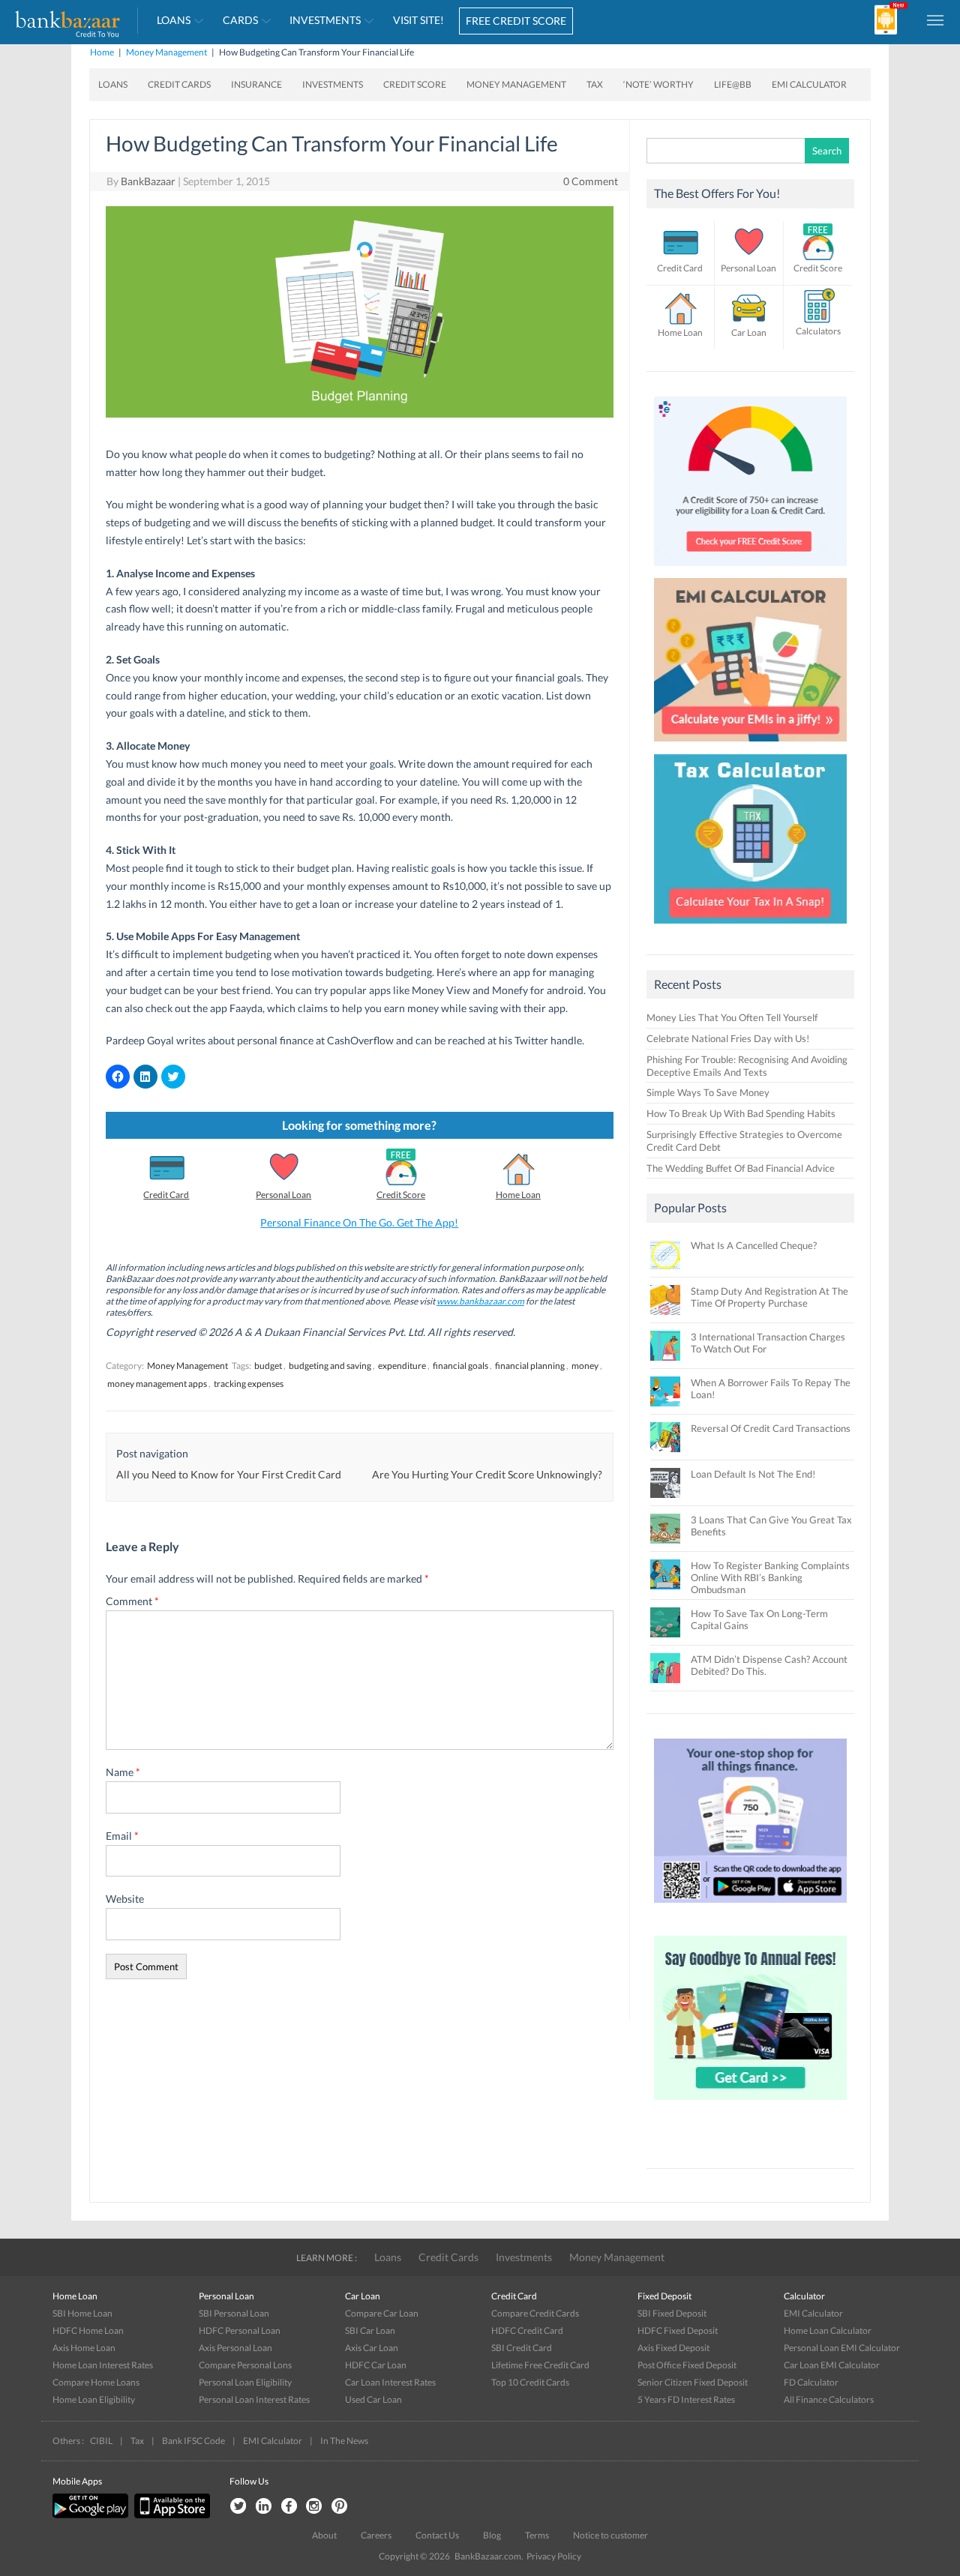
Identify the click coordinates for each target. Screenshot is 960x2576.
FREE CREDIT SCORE (516, 21)
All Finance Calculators (829, 2399)
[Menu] (936, 19)
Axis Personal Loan (235, 2348)
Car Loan (749, 332)
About (324, 2535)
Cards (240, 20)
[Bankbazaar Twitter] (238, 2507)
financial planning (530, 1366)
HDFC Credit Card (527, 2330)
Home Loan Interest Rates (103, 2365)
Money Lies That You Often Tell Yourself (732, 1017)
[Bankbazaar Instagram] (314, 2507)
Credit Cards (179, 84)
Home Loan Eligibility (94, 2399)
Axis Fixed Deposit (673, 2348)
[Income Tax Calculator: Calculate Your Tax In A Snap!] (751, 927)
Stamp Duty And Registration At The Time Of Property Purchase (769, 1297)
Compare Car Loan (382, 2313)
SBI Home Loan (82, 2313)
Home (102, 52)
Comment (132, 1601)
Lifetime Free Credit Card (540, 2365)
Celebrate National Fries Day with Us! (728, 1038)
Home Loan (518, 1195)
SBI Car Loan (370, 2330)
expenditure (402, 1366)
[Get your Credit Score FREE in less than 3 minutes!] (751, 570)
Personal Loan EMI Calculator (842, 2348)
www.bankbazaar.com (480, 1301)
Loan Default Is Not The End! (753, 1474)
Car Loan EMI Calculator (832, 2365)
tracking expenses (249, 1384)
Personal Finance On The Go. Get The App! (359, 1222)
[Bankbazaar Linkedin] (263, 2507)
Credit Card (166, 1195)
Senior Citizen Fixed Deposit (693, 2382)
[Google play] (91, 2515)
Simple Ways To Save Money (708, 1092)
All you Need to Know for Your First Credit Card (229, 1474)
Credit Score (415, 84)
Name (123, 1772)
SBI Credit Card (522, 2348)
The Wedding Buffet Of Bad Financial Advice (741, 1168)
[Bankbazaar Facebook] (289, 2507)
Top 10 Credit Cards (530, 2382)
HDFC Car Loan (376, 2365)
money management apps (157, 1384)
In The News (344, 2441)
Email (122, 1836)
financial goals (460, 1366)
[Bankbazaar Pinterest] (340, 2507)
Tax (595, 84)
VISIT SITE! (418, 20)
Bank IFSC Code (193, 2441)
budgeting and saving (330, 1366)
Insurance (256, 84)
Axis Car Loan (372, 2348)
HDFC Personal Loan (240, 2330)
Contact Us (437, 2535)
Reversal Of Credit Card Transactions (771, 1428)
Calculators (818, 331)
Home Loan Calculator (828, 2330)
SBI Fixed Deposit (672, 2313)
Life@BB (733, 84)
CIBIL (101, 2441)
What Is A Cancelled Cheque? (754, 1245)
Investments (325, 20)
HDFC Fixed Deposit (678, 2330)
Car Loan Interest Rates (390, 2382)
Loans (174, 20)
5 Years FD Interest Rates (686, 2399)
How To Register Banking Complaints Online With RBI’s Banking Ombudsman (770, 1577)
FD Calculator (811, 2382)
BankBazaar (148, 181)
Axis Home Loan (84, 2348)
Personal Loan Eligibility (245, 2382)
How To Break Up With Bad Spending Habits (741, 1113)
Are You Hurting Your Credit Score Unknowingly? (487, 1474)
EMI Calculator (809, 84)
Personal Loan (283, 1195)
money (585, 1366)
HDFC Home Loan (88, 2330)
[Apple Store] (170, 2515)
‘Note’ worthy (658, 84)
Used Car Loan (373, 2399)
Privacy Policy (554, 2556)
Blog (492, 2535)
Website (125, 1899)
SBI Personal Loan (234, 2313)
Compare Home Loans (96, 2382)
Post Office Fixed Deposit (687, 2365)
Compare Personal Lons (245, 2365)
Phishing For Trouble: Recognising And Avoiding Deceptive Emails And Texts (747, 1066)
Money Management (166, 52)
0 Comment (591, 181)
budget (268, 1366)
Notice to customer (610, 2535)
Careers (376, 2535)
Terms (537, 2535)
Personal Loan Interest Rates (254, 2399)
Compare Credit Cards (535, 2313)
